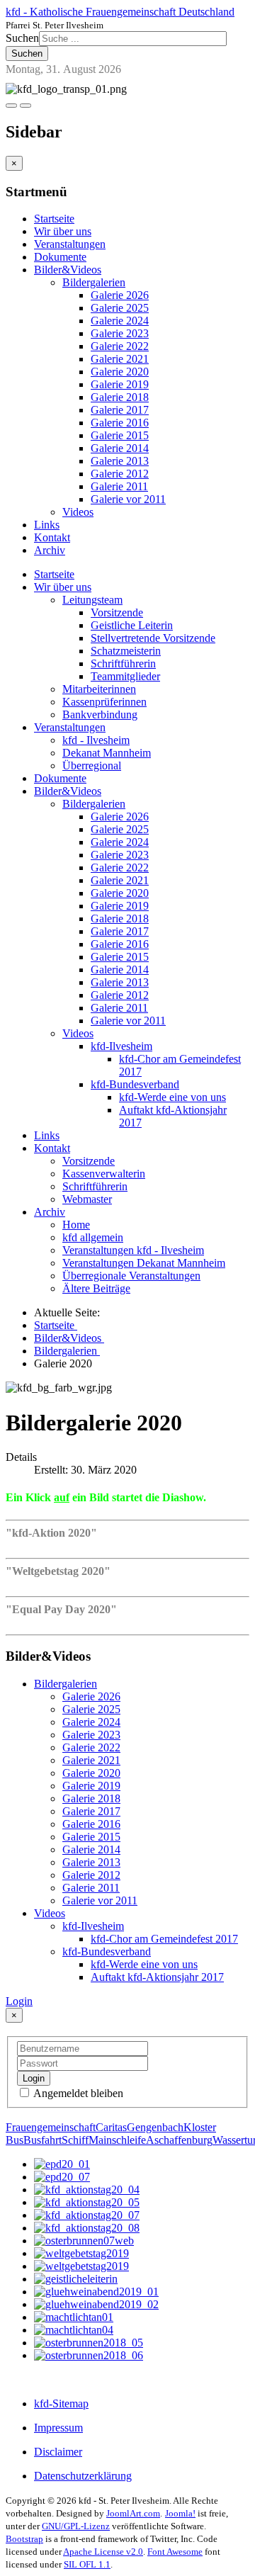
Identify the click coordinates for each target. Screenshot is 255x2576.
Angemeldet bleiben (77, 2093)
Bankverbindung (100, 714)
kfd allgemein (93, 1237)
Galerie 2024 (120, 321)
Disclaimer (58, 2452)
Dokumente (60, 257)
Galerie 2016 (120, 423)
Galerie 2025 (120, 308)
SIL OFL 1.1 (87, 2564)
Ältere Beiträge (96, 1288)
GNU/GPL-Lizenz (76, 2526)
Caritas (111, 2127)
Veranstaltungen (70, 244)
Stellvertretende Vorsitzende (153, 638)
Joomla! (180, 2513)
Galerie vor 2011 (128, 499)
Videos (78, 512)
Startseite (54, 219)
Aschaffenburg (179, 2140)
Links (47, 525)
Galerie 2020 (120, 372)
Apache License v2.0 (103, 2552)
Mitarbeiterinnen (99, 689)
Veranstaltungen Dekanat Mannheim (144, 1263)
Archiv (50, 550)
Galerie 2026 (120, 295)
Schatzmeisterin (126, 651)
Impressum (58, 2428)
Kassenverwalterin (104, 1174)
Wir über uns (63, 231)
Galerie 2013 (120, 461)
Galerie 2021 (120, 359)
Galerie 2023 (120, 333)
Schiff (75, 2140)
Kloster (200, 2127)
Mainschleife (117, 2140)
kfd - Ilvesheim (96, 740)
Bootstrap (24, 2539)
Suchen (22, 38)
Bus (15, 2140)
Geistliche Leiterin (132, 625)
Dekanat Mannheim (107, 753)
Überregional (92, 766)
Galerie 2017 (120, 410)
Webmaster (87, 1199)
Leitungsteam (92, 600)
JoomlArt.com (133, 2513)
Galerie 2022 (120, 346)
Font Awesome (175, 2552)
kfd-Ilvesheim (121, 1046)
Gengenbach (155, 2127)
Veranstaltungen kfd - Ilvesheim (133, 1250)
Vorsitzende (117, 612)
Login (19, 2001)
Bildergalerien (94, 282)
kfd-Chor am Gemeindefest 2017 (164, 1939)
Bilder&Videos (68, 270)
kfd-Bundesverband (135, 1084)
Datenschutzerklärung (83, 2476)
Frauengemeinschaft (51, 2127)
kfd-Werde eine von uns (172, 1097)
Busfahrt (42, 2140)
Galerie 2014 (120, 448)
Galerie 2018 (120, 397)
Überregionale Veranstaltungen (131, 1276)
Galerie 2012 (120, 474)
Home (76, 1225)
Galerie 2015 (120, 435)
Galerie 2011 (119, 486)
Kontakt (52, 537)
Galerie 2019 (120, 384)
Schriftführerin (123, 663)
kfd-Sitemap (61, 2403)
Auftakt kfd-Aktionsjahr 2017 (157, 1977)
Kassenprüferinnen (104, 702)
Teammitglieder (125, 676)
